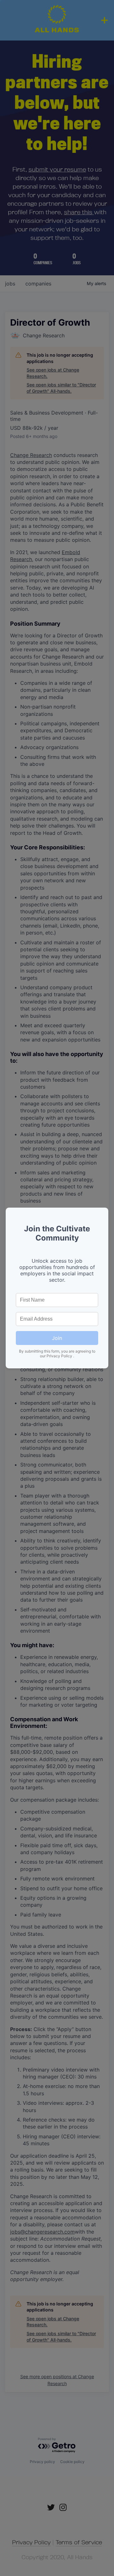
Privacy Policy (60, 1356)
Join (57, 1338)
